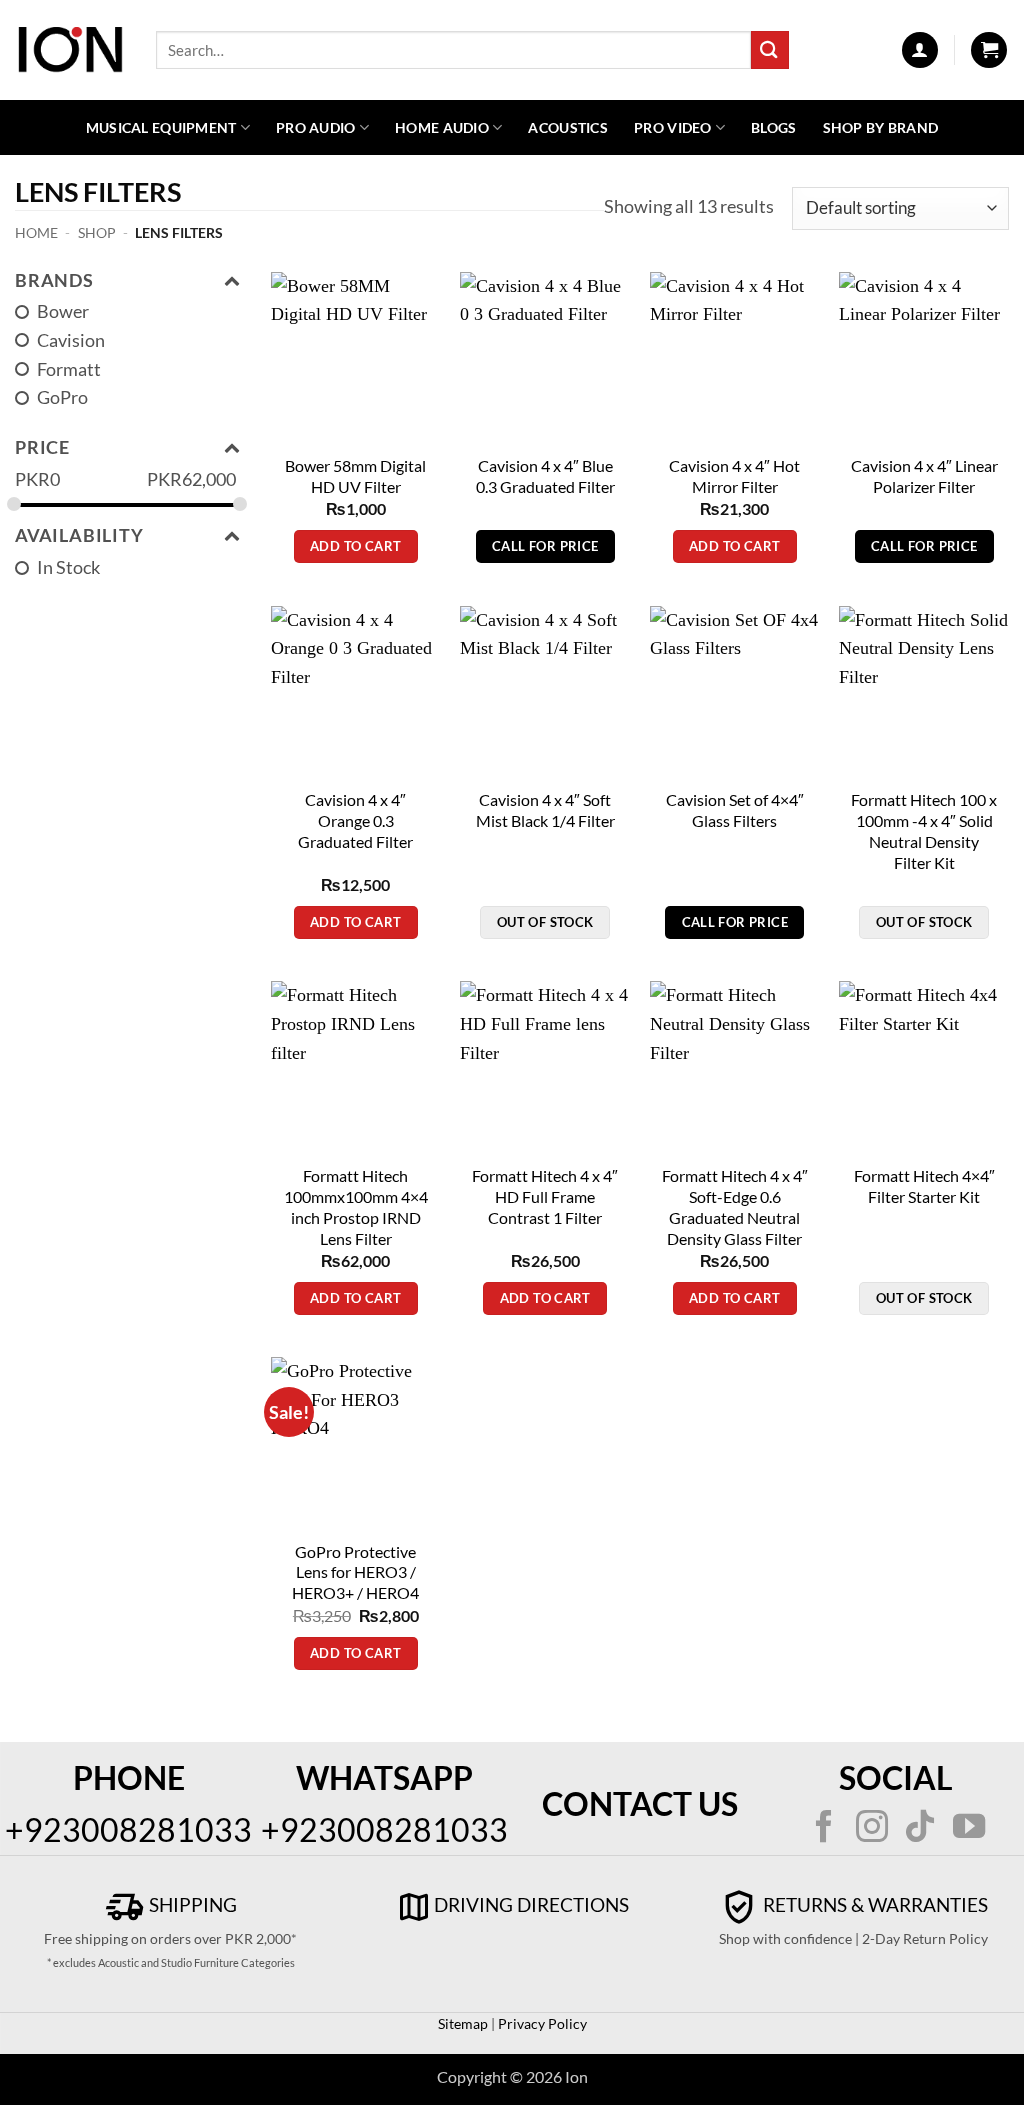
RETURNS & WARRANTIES (873, 1904)
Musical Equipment (161, 127)
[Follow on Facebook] (823, 1829)
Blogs (773, 127)
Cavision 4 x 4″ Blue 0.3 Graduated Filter (545, 476)
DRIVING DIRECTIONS (531, 1904)
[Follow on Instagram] (872, 1829)
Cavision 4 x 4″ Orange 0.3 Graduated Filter (355, 820)
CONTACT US (640, 1803)
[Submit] (770, 49)
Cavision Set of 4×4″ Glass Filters (735, 810)
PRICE (42, 447)
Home (36, 232)
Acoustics (568, 127)
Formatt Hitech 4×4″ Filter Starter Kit (924, 1186)
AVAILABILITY (79, 535)
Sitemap (463, 2023)
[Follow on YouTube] (969, 1829)
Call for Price (545, 546)
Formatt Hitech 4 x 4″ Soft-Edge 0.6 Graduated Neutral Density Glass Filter (735, 1207)
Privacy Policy (541, 2023)
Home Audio (442, 127)
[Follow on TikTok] (920, 1829)
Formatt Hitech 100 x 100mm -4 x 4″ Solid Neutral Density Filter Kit (924, 831)
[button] (920, 50)
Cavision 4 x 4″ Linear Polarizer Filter (924, 476)
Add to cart (355, 546)
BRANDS (54, 280)
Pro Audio (316, 127)
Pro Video (673, 127)
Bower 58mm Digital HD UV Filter (355, 476)
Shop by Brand (881, 127)
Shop (97, 232)
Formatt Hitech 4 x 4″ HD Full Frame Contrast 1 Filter (545, 1196)
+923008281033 (128, 1829)
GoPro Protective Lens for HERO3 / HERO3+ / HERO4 (355, 1572)
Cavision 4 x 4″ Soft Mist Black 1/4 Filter (545, 810)
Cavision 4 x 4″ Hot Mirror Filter (734, 476)
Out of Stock (545, 922)
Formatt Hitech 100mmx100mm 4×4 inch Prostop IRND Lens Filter (356, 1207)
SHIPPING (191, 1904)
